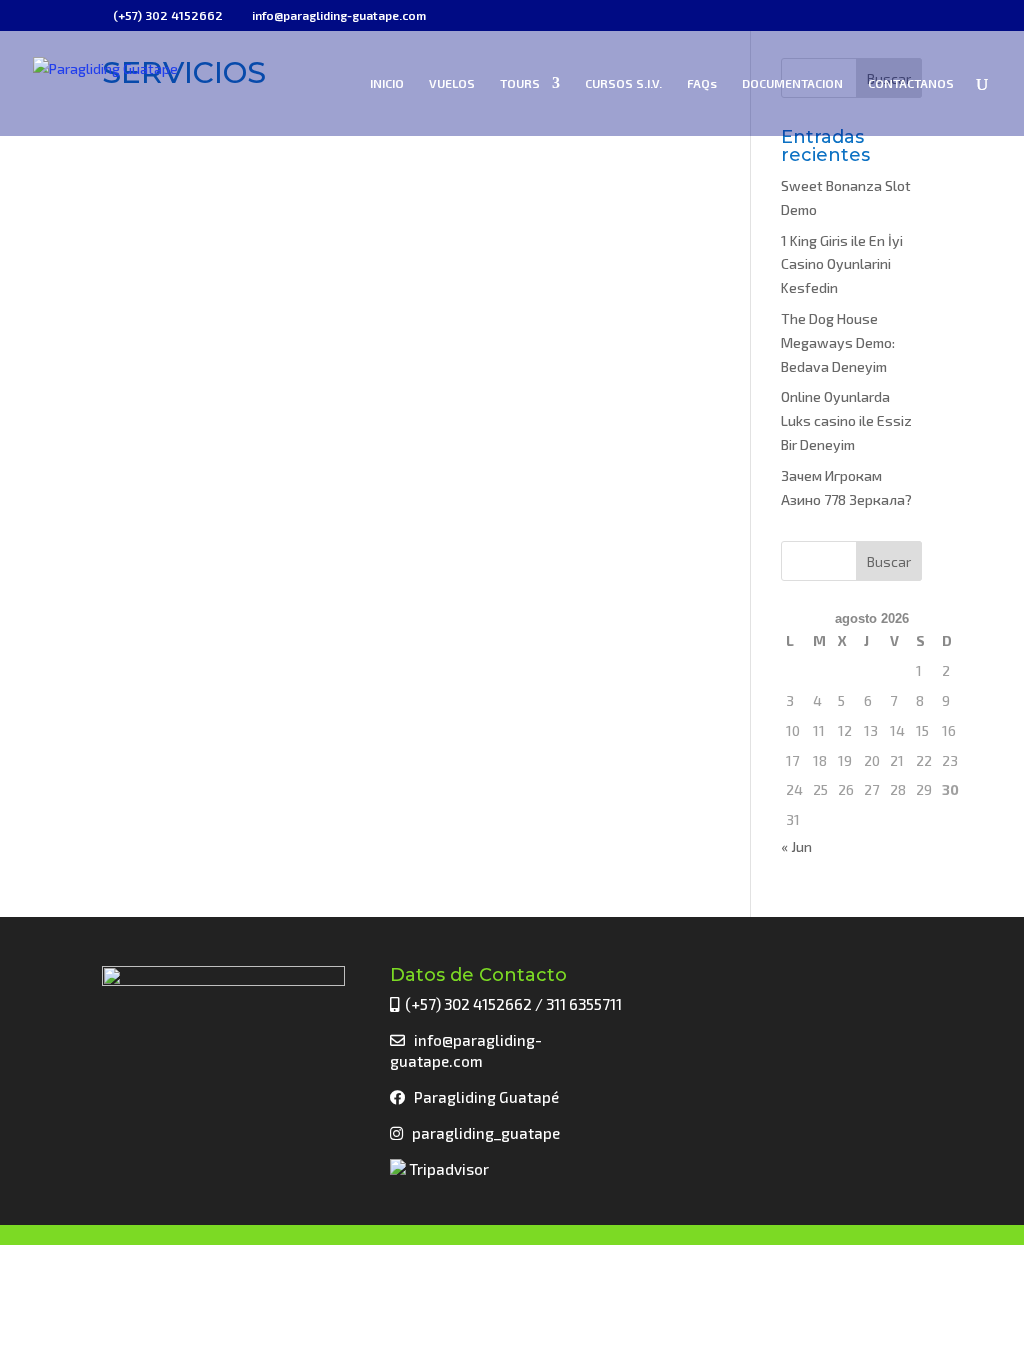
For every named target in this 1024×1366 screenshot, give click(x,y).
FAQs (702, 83)
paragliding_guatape (483, 1133)
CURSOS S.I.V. (623, 83)
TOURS (520, 83)
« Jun (796, 846)
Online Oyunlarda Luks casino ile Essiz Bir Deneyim (846, 420)
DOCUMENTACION (792, 83)
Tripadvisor (447, 1169)
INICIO (387, 83)
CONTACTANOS (911, 83)
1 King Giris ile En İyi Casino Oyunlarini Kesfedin (842, 264)
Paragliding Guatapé (486, 1097)
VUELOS (452, 83)
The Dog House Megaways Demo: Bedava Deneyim (838, 342)
